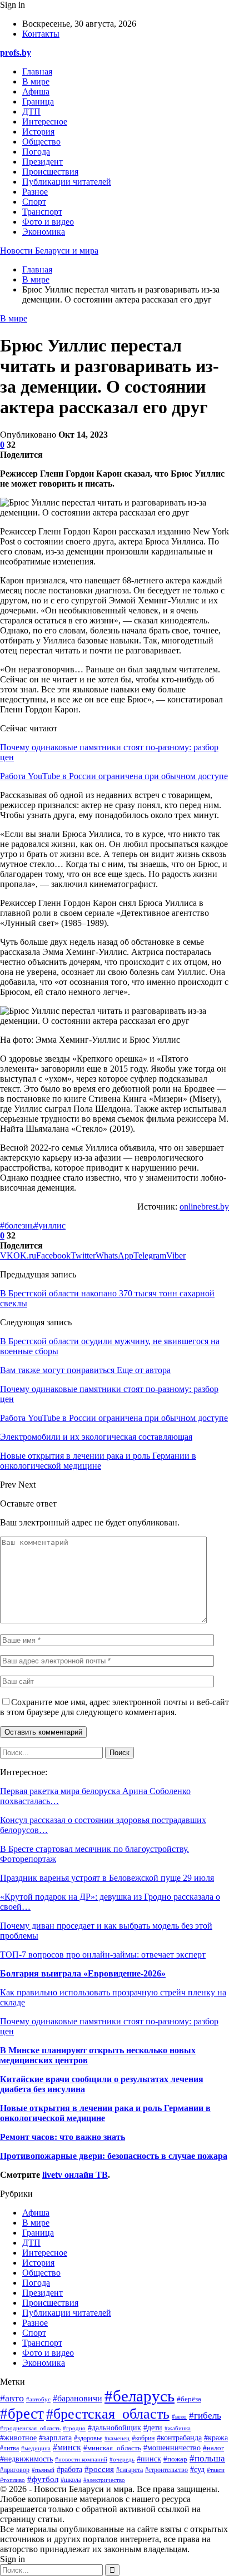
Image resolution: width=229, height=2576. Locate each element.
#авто (12, 2398)
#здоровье (88, 2438)
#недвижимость (26, 2459)
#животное (18, 2438)
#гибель (205, 2416)
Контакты (41, 34)
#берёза (189, 2399)
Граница (38, 101)
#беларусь (140, 2396)
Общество (41, 142)
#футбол (43, 2479)
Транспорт (42, 212)
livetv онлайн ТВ (75, 2175)
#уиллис (50, 1225)
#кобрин (143, 2438)
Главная (37, 71)
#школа (71, 2480)
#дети (153, 2428)
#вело (179, 2416)
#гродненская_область (30, 2428)
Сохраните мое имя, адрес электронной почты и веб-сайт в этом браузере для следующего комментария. (114, 1707)
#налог (213, 2448)
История (38, 132)
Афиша (36, 91)
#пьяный (43, 2470)
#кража (216, 2438)
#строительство (166, 2470)
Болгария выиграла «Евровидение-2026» (83, 1973)
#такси (216, 2470)
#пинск (149, 2459)
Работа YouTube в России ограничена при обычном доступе (114, 776)
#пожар (175, 2459)
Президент (43, 162)
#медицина (36, 2448)
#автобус (38, 2399)
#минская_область (112, 2448)
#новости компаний (81, 2459)
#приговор (15, 2470)
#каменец (117, 2438)
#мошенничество (172, 2448)
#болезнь (17, 1225)
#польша (207, 2458)
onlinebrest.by (204, 1207)
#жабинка (178, 2428)
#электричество (104, 2480)
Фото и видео (48, 222)
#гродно (74, 2428)
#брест (22, 2414)
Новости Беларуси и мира (49, 251)
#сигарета (130, 2470)
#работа (69, 2470)
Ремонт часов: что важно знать (63, 2137)
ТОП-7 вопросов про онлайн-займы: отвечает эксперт (103, 1955)
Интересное (45, 122)
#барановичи (78, 2398)
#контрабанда (179, 2438)
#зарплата (55, 2438)
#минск (67, 2447)
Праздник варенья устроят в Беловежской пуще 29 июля (107, 1878)
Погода (36, 152)
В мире (36, 81)
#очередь (122, 2459)
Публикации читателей (67, 182)
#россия (99, 2469)
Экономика (44, 232)
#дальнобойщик (114, 2428)
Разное (35, 192)
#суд (197, 2470)
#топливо (13, 2480)
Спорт (34, 202)
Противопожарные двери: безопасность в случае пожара (114, 2156)
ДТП (31, 112)
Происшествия (50, 172)
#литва (9, 2448)
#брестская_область (108, 2414)
